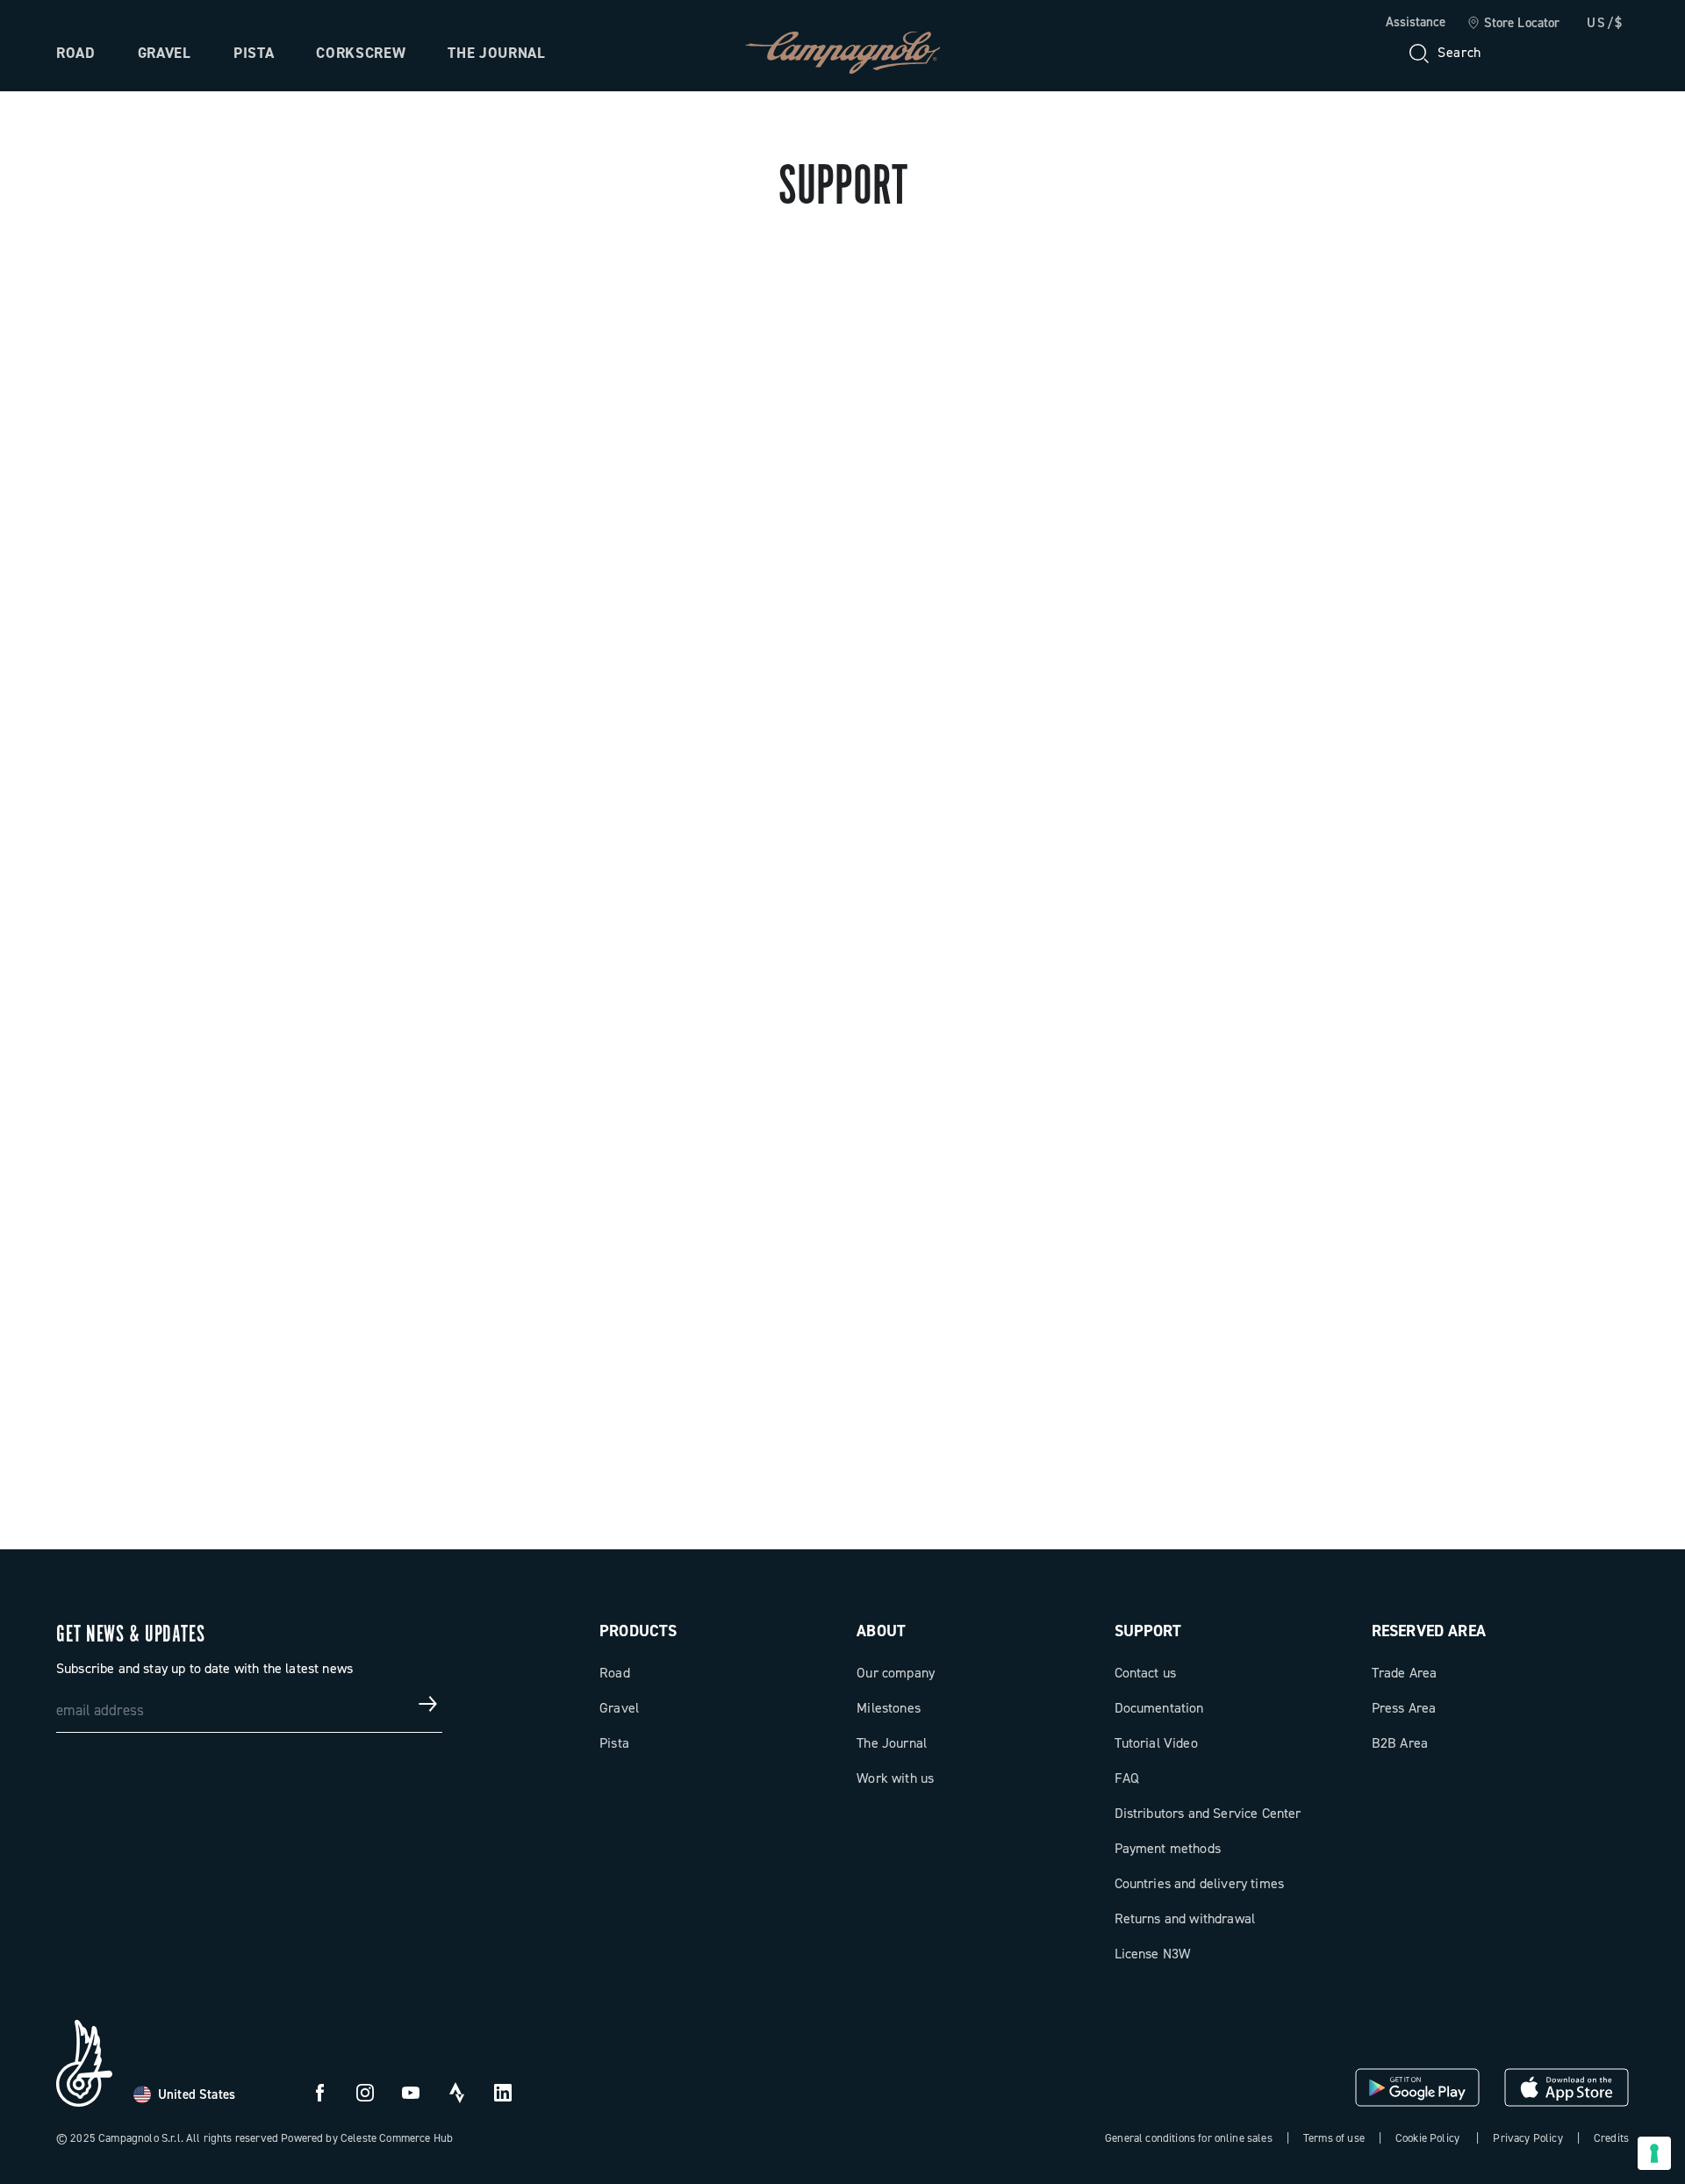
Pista (254, 53)
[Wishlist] (1531, 53)
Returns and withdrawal (1185, 1918)
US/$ (1605, 23)
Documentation (1159, 1708)
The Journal (496, 53)
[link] (1513, 24)
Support (1148, 1631)
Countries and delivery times (1199, 1883)
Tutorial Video (1156, 1743)
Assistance (1416, 22)
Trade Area (1405, 1673)
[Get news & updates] (428, 1704)
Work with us (895, 1778)
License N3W (1153, 1954)
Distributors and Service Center (1208, 1813)
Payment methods (1168, 1848)
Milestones (889, 1708)
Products (638, 1631)
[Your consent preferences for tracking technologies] (1654, 2153)
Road (76, 53)
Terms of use (1334, 2138)
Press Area (1404, 1708)
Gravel (165, 53)
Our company (896, 1673)
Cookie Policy (1427, 2138)
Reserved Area (1429, 1631)
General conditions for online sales (1189, 2138)
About (881, 1631)
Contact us (1146, 1673)
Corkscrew (361, 53)
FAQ (1127, 1778)
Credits (1611, 2138)
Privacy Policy (1527, 2138)
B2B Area (1400, 1743)
